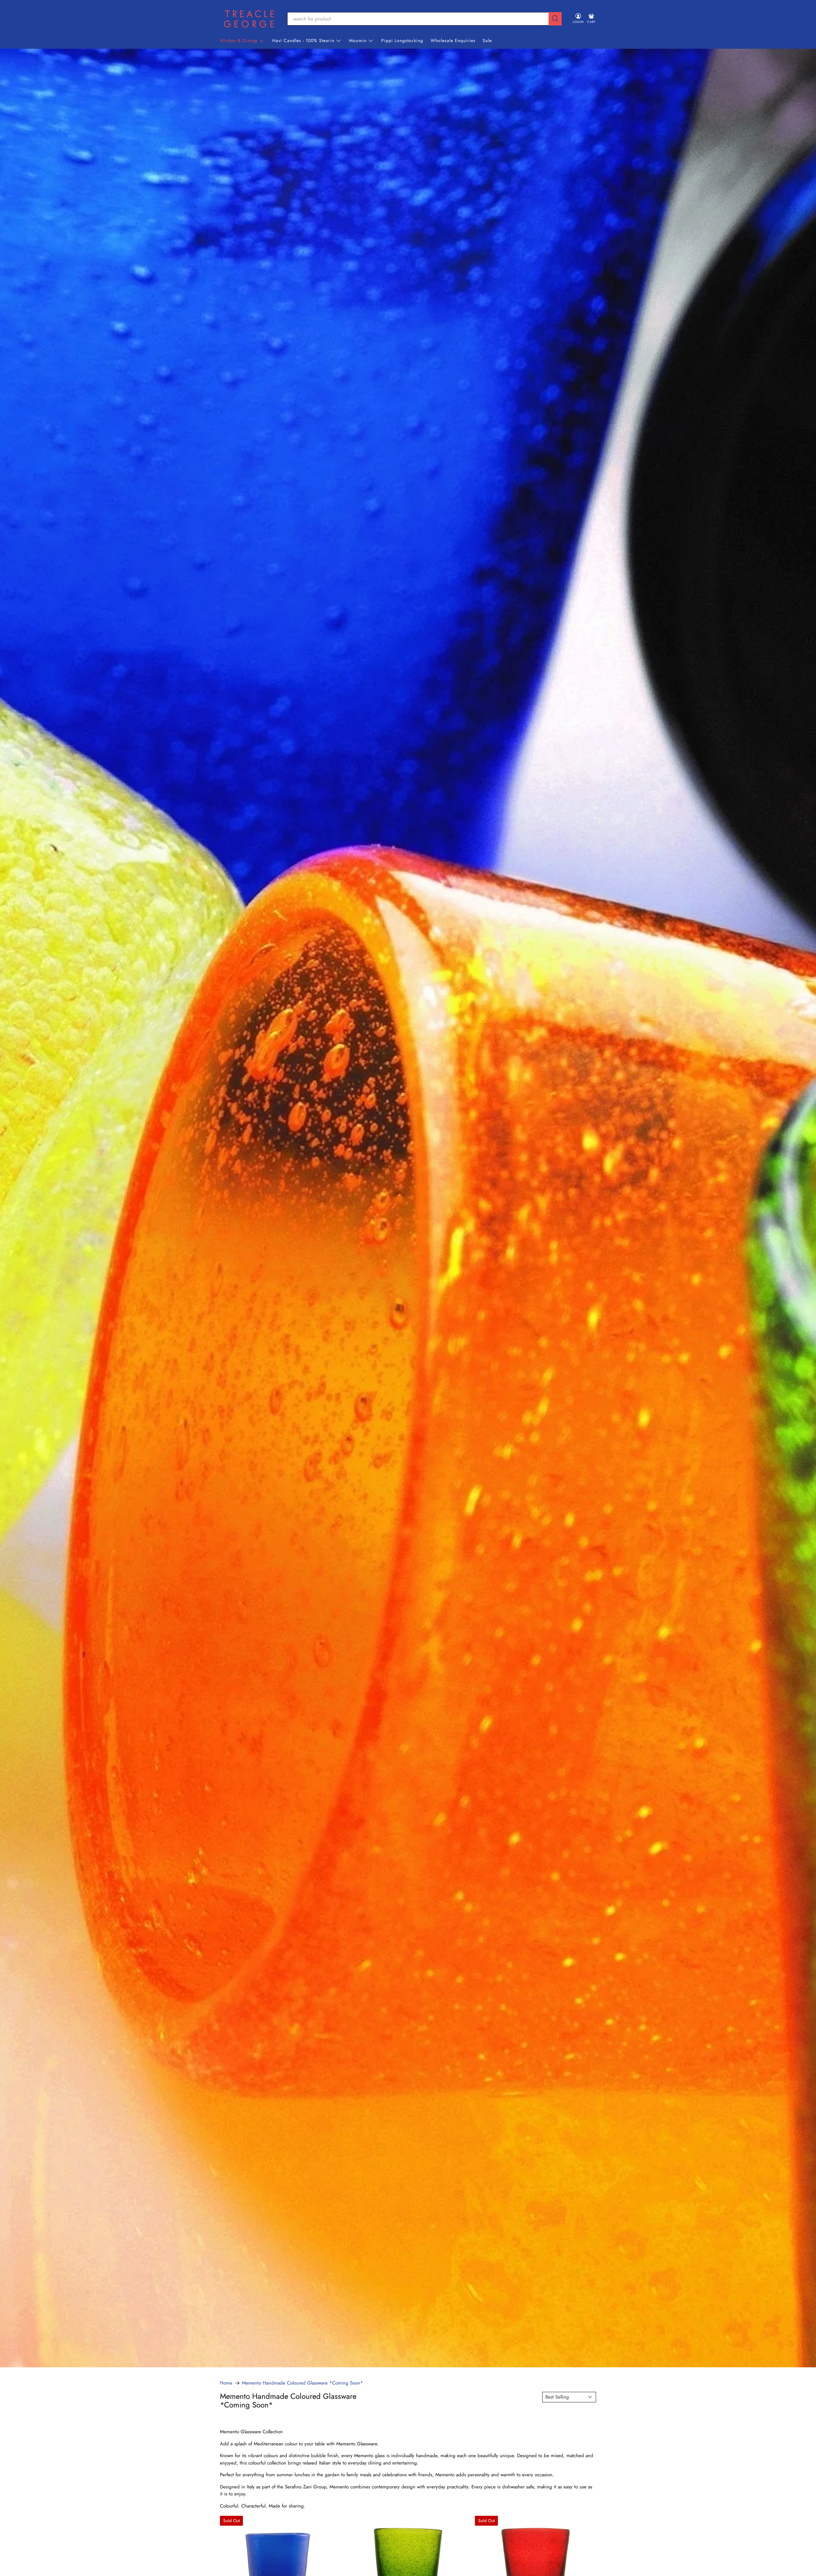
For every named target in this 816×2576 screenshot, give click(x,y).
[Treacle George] (249, 19)
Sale (487, 40)
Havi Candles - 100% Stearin (303, 40)
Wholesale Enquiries (453, 40)
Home (226, 2383)
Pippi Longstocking (402, 40)
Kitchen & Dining (239, 40)
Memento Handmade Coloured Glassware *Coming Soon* (302, 2383)
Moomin (358, 40)
